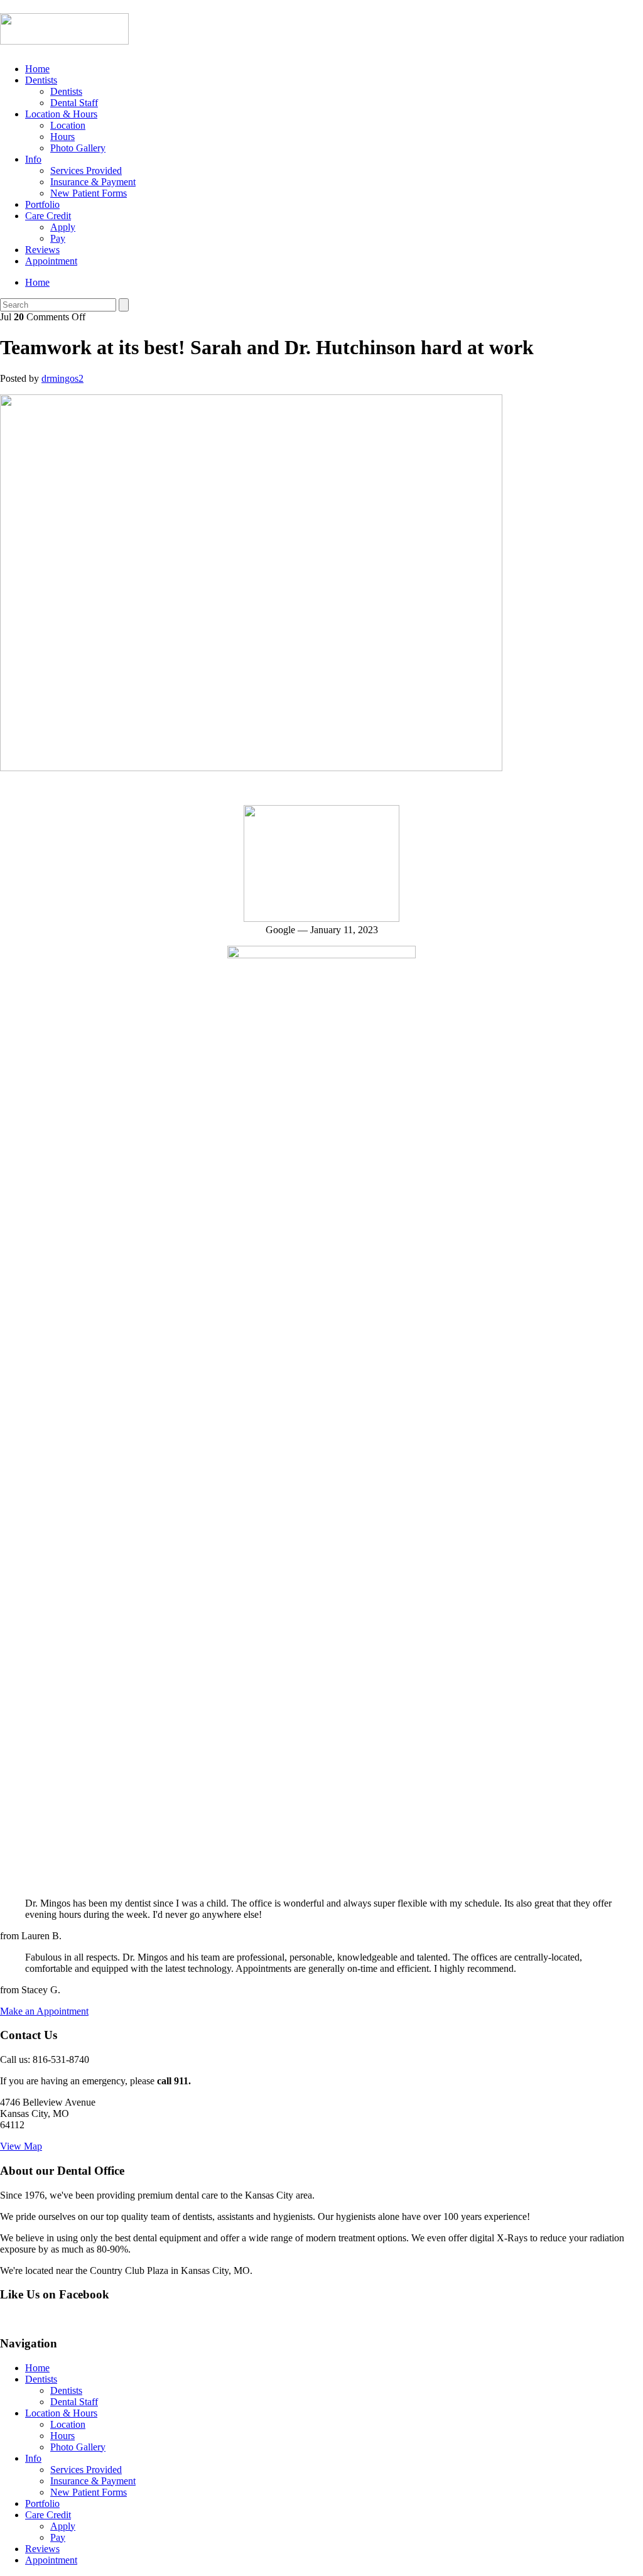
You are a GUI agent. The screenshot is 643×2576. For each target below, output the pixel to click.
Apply (63, 227)
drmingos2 (62, 378)
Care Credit (48, 216)
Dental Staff (74, 103)
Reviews (42, 250)
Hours (62, 137)
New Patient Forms (89, 193)
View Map (21, 2146)
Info (33, 159)
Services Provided (86, 170)
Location (68, 125)
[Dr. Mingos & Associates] (64, 38)
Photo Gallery (78, 148)
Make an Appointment (44, 2011)
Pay (58, 238)
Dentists (41, 80)
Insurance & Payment (93, 182)
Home (37, 69)
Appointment (51, 261)
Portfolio (42, 204)
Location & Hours (61, 114)
